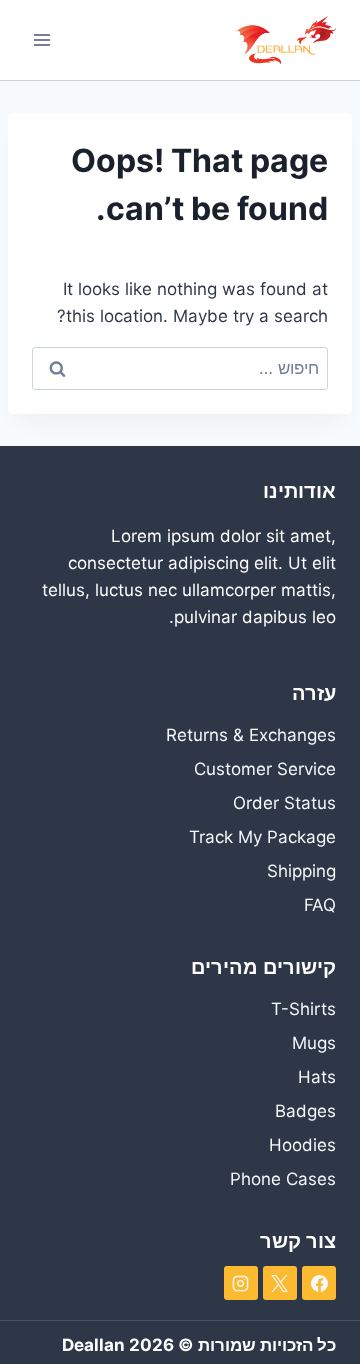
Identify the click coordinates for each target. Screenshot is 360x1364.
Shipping (301, 871)
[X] (280, 1283)
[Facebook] (319, 1283)
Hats (317, 1077)
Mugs (314, 1043)
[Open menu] (42, 39)
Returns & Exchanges (251, 735)
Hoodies (302, 1145)
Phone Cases (283, 1179)
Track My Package (262, 837)
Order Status (284, 803)
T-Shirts (303, 1009)
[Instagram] (241, 1283)
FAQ (320, 905)
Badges (305, 1111)
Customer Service (265, 769)
